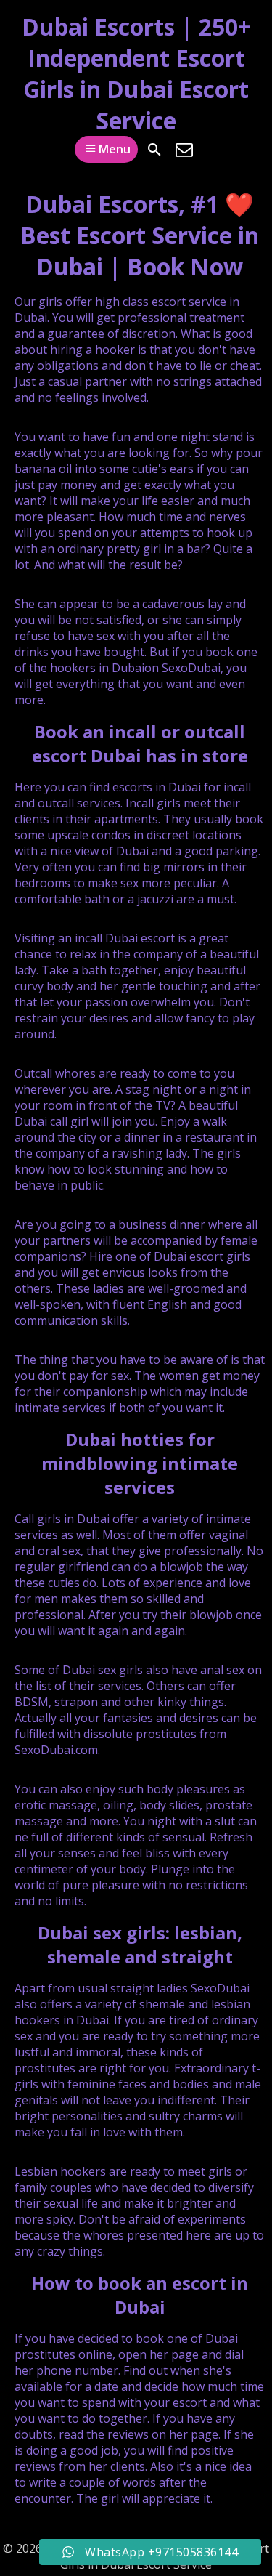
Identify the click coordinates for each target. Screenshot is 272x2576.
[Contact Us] (184, 150)
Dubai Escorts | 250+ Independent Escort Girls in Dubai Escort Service (136, 73)
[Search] (154, 150)
